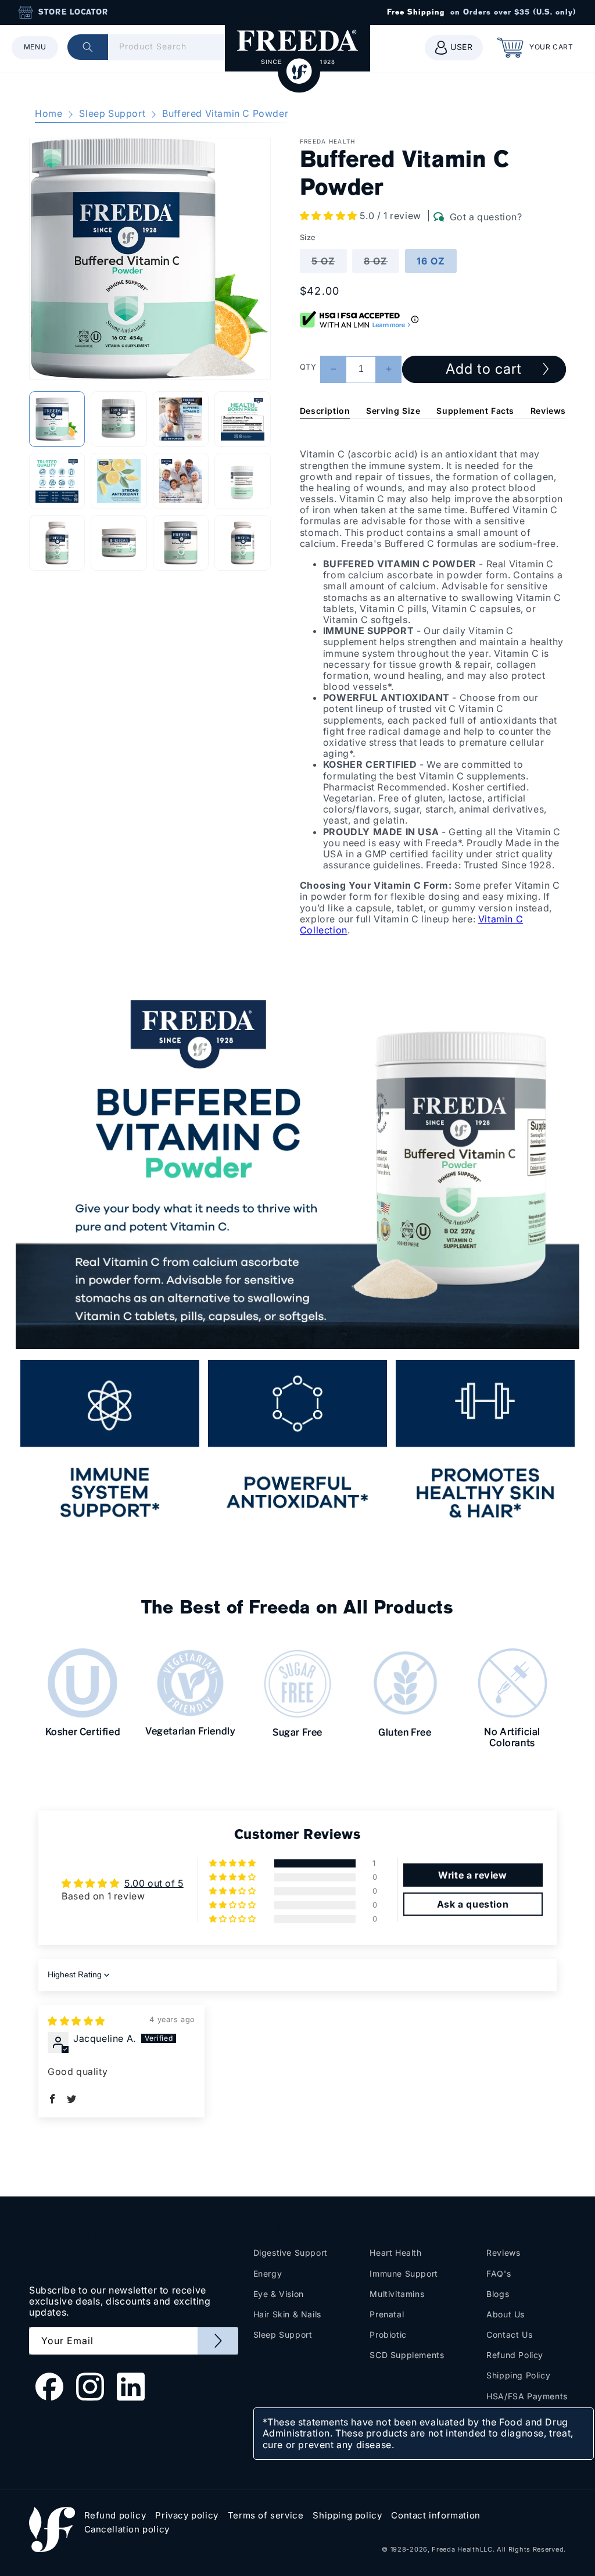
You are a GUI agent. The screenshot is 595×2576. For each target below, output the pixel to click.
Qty (308, 367)
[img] (76, 2021)
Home (49, 113)
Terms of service (266, 2516)
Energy (268, 2273)
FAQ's (499, 2273)
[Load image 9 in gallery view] (57, 543)
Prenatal (387, 2314)
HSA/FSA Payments (527, 2396)
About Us (506, 2314)
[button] (35, 48)
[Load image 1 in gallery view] (57, 419)
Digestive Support (291, 2253)
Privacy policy (187, 2516)
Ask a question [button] (473, 1904)
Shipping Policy (518, 2375)
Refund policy (115, 2516)
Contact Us (509, 2334)
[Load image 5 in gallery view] (57, 481)
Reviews (548, 411)
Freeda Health (456, 2549)
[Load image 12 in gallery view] (242, 543)
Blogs (498, 2294)
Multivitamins (397, 2294)
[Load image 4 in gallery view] (242, 419)
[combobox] (160, 47)
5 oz (329, 264)
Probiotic (388, 2334)
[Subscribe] (218, 2341)
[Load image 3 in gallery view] (181, 419)
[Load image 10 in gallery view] (119, 543)
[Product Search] (88, 47)
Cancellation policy (127, 2530)
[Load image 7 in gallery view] (181, 481)
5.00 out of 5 (154, 1883)
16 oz (431, 261)
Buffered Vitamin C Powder (225, 113)
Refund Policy (515, 2355)
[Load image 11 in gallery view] (181, 543)
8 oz (381, 264)
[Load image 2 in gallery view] (119, 419)
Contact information (436, 2516)
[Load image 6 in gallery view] (119, 481)
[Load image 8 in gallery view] (242, 481)
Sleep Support (112, 113)
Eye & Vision (279, 2294)
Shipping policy (347, 2516)
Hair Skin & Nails (287, 2314)
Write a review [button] (472, 1875)
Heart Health (395, 2253)
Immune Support (404, 2273)
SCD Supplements (407, 2355)
